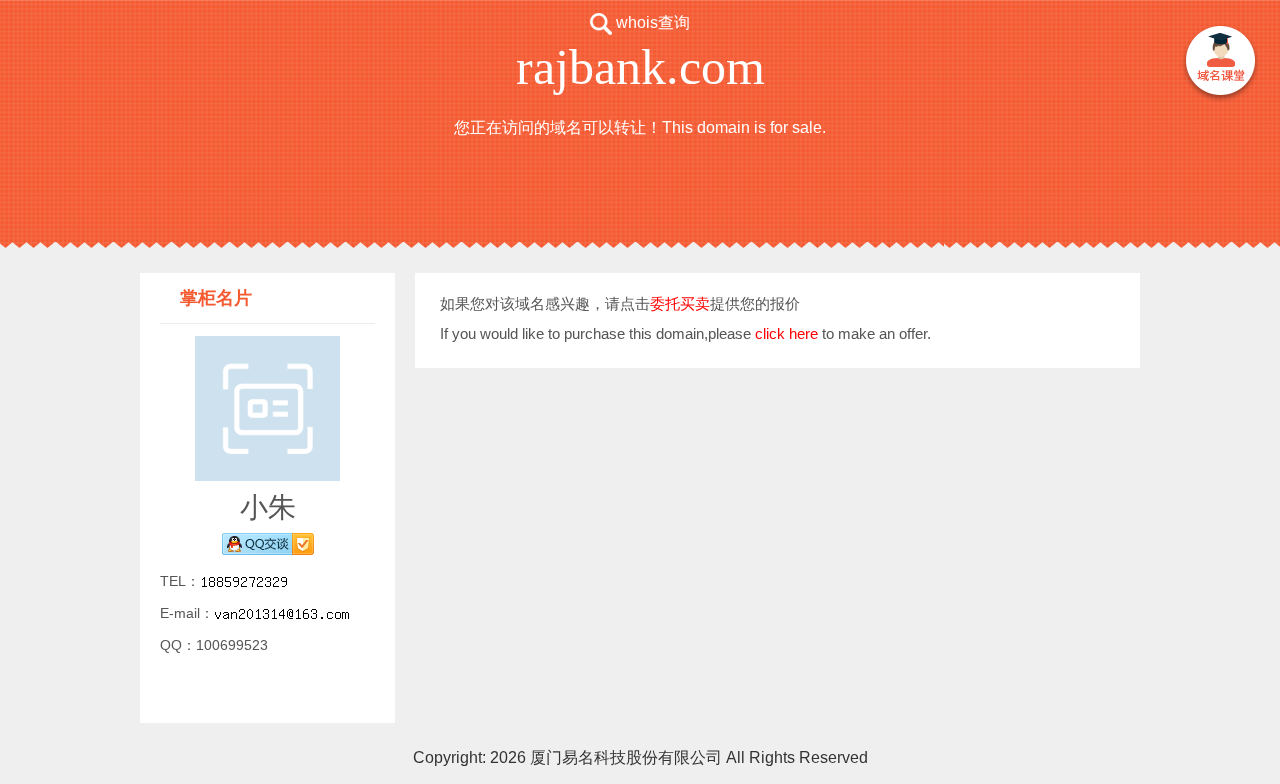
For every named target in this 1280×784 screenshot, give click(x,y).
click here (786, 333)
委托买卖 (680, 303)
